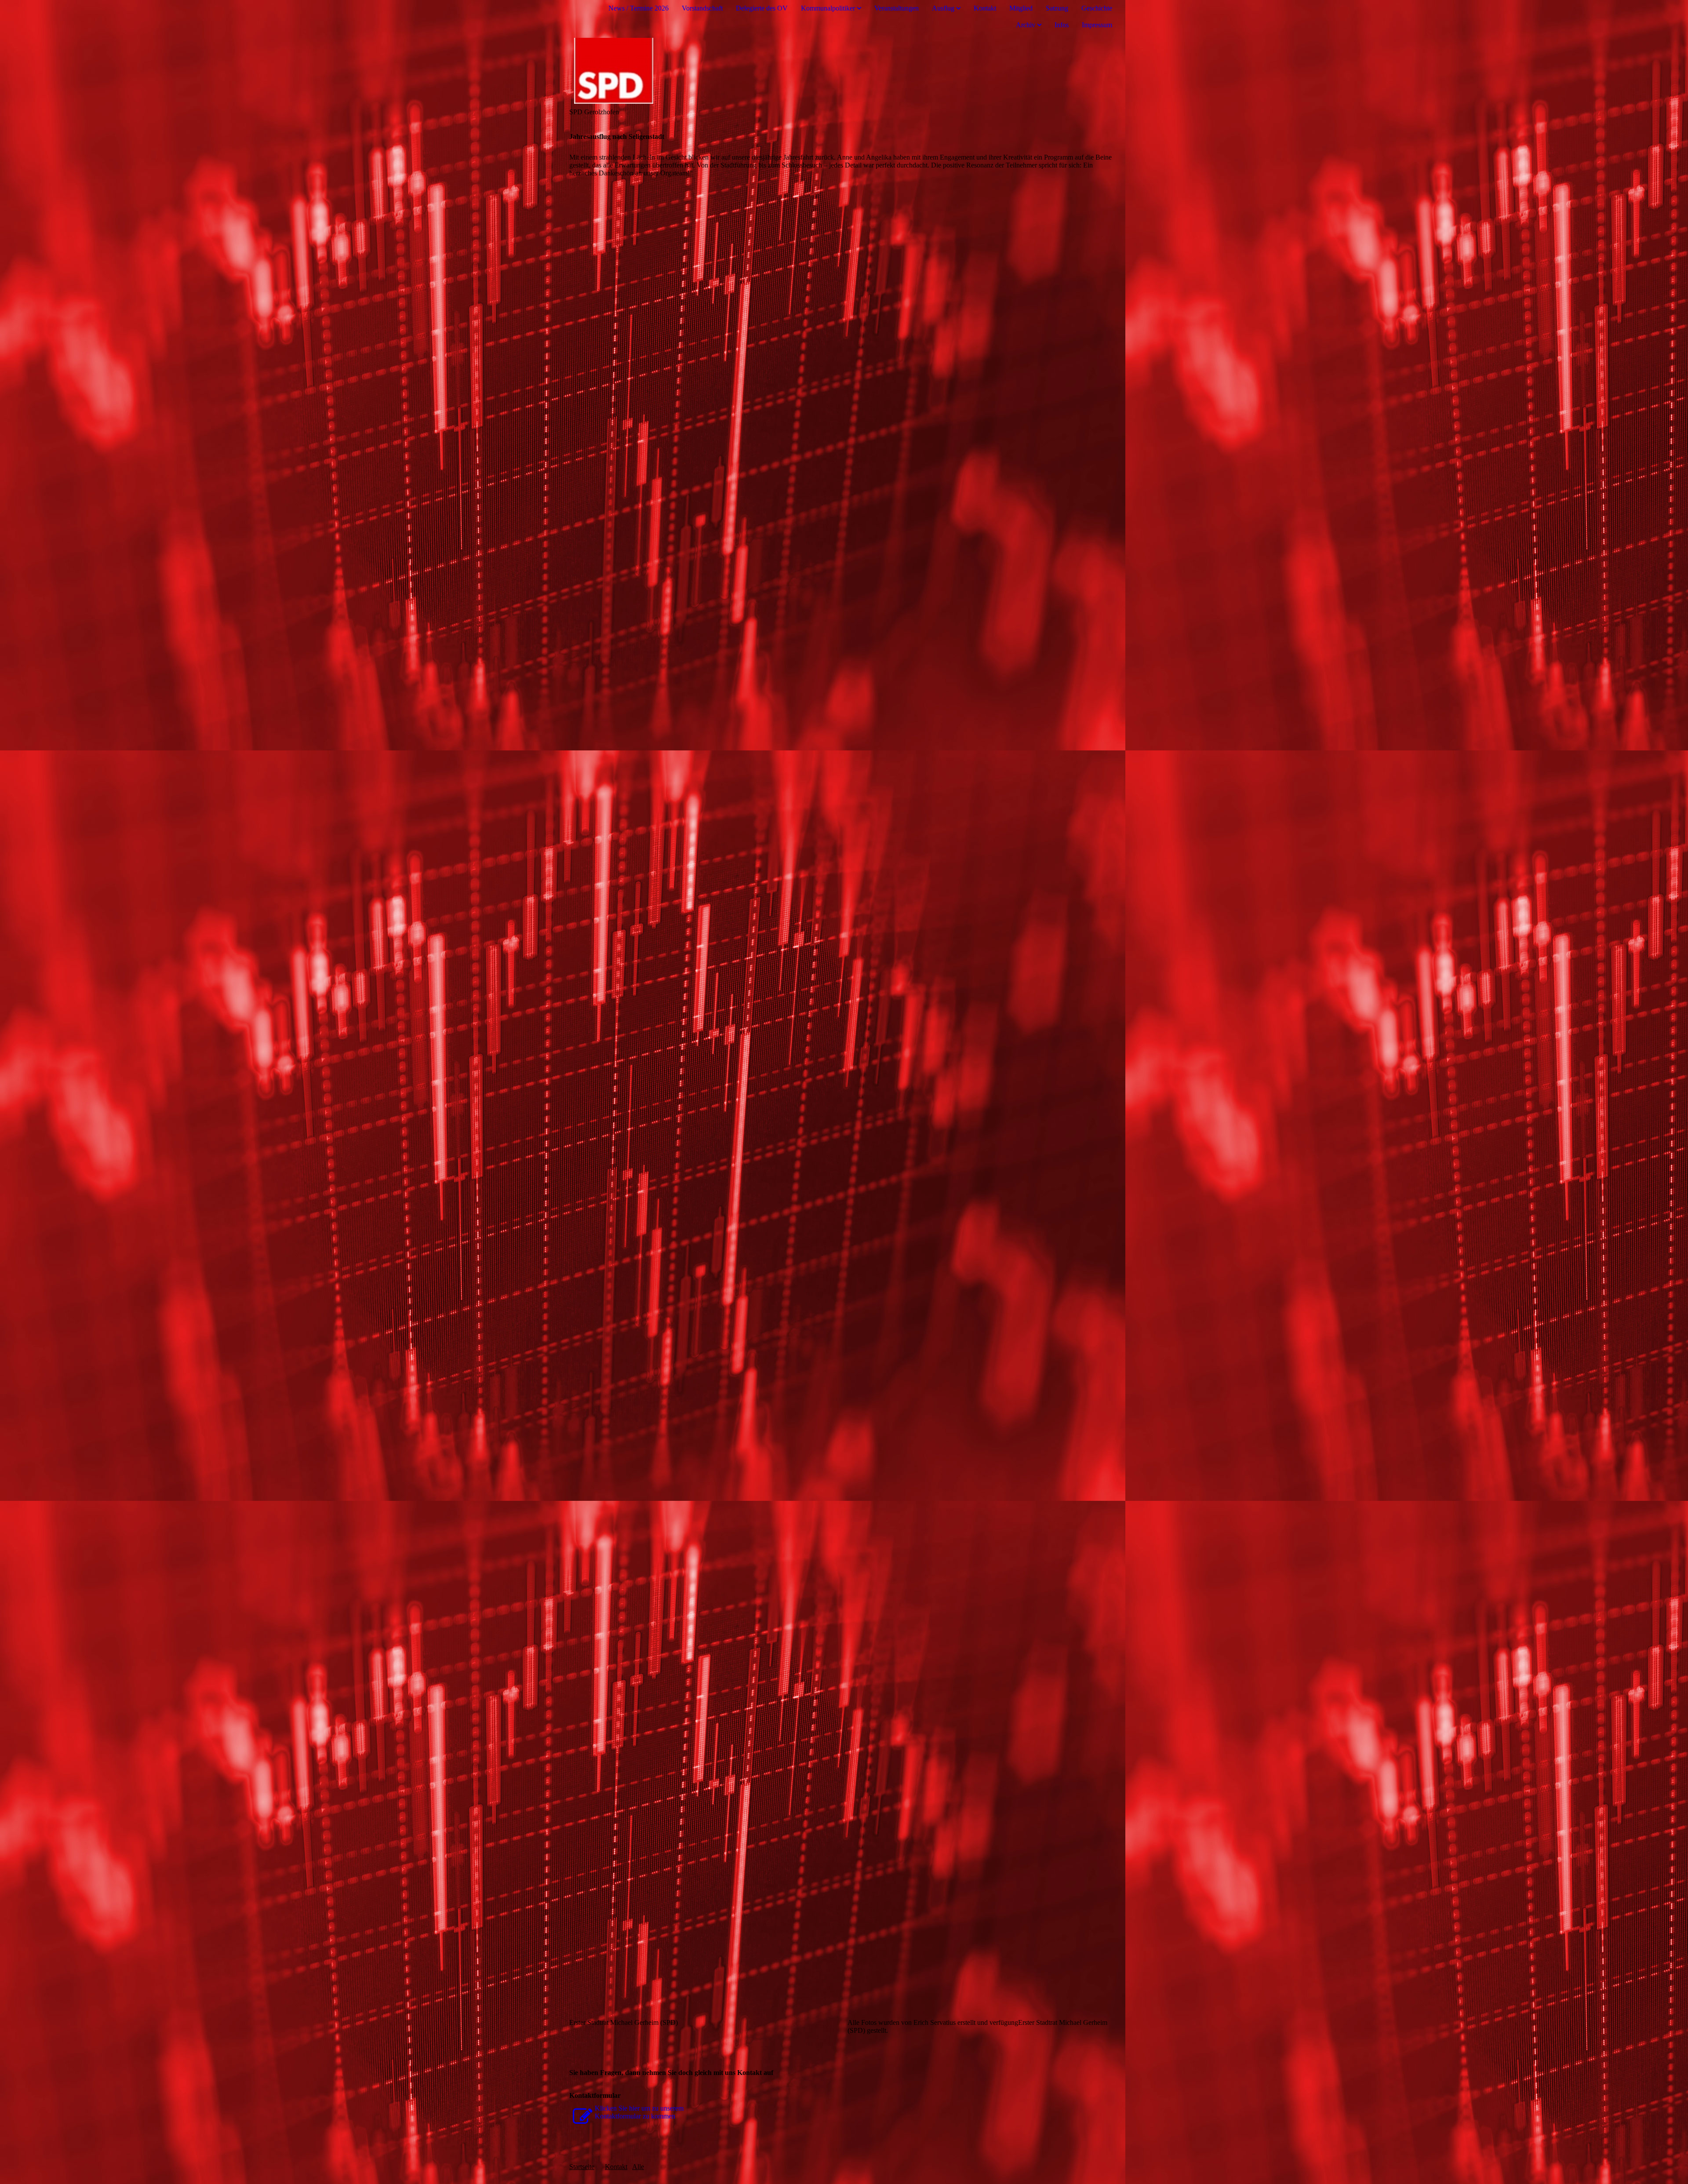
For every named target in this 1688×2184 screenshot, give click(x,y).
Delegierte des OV (762, 8)
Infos (1062, 25)
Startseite (582, 2167)
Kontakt (985, 8)
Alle (638, 2167)
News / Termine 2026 (638, 8)
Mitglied (1021, 8)
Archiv (1026, 25)
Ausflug (943, 8)
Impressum (1097, 25)
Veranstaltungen (897, 8)
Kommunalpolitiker (828, 8)
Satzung (1057, 8)
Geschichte (1097, 8)
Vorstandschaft (702, 8)
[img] (844, 71)
